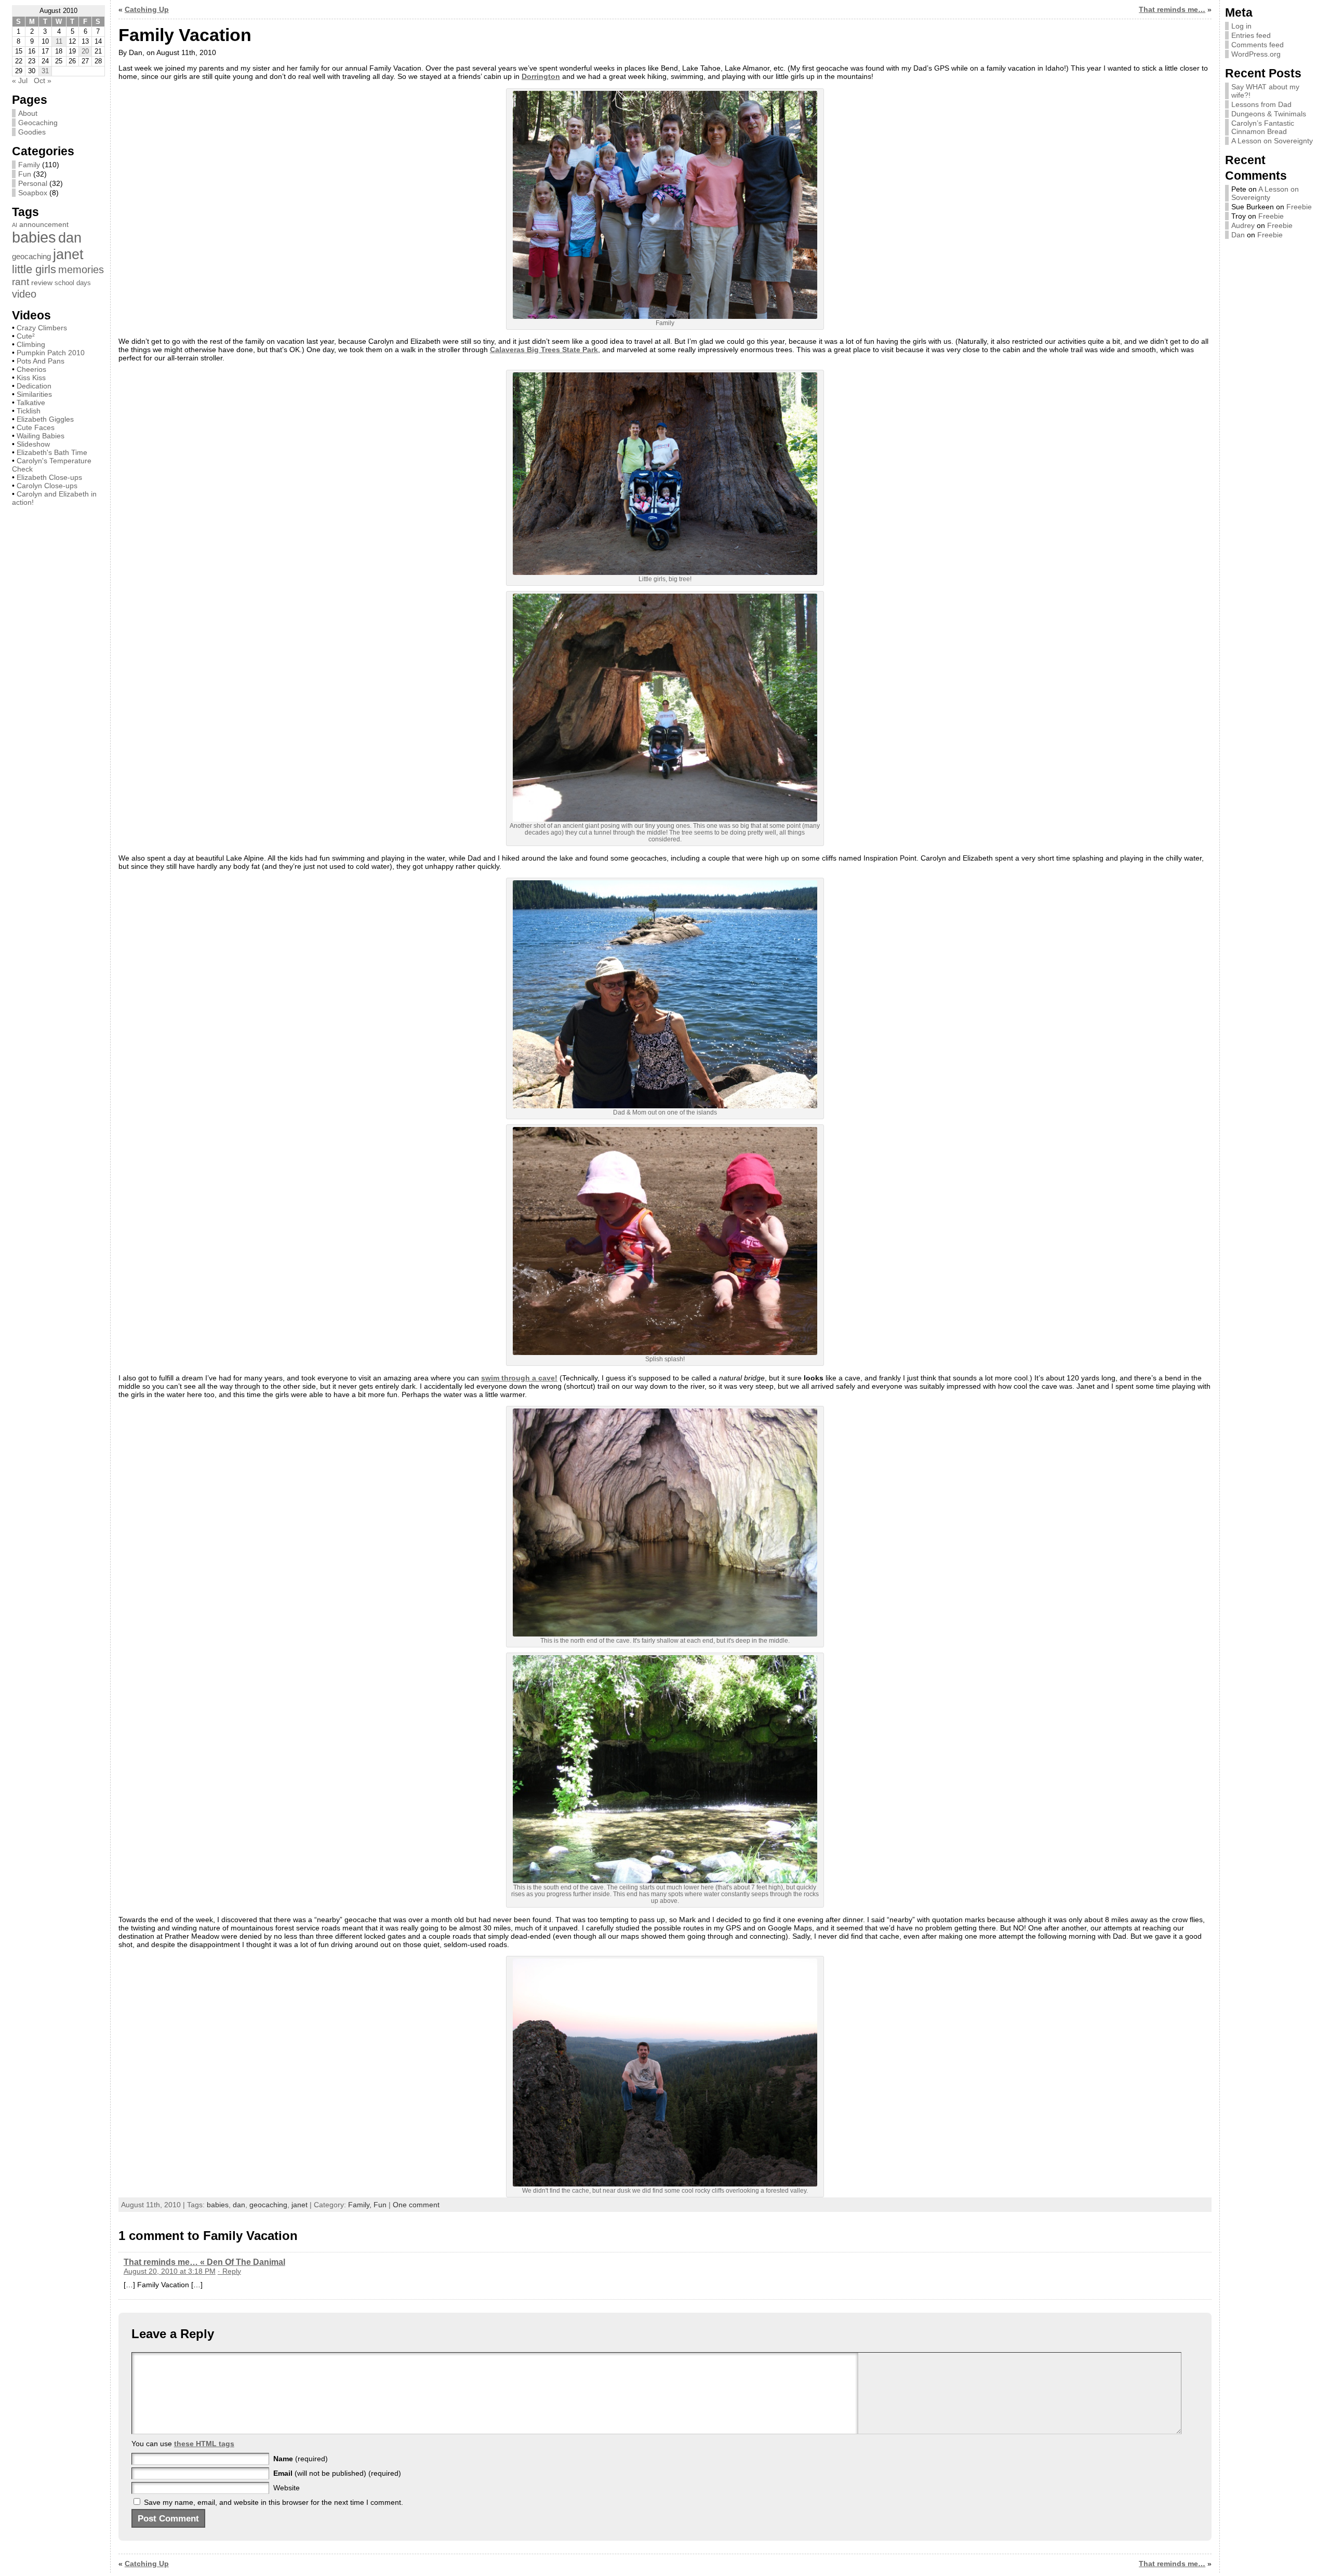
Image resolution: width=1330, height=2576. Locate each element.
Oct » (43, 81)
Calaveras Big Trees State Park (544, 350)
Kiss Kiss (31, 378)
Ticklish (29, 411)
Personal (33, 183)
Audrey (1243, 225)
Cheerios (31, 369)
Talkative (31, 403)
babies (34, 237)
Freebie (1299, 207)
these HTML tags (204, 2444)
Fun (25, 174)
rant (21, 282)
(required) (301, 2459)
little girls (34, 269)
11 (59, 41)
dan (70, 238)
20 (85, 51)
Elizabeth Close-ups (49, 477)
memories (81, 269)
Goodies (32, 132)
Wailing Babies (41, 436)
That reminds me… (1172, 9)
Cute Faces (36, 427)
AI (15, 225)
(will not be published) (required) (337, 2473)
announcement (44, 224)
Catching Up (147, 9)
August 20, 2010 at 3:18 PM (170, 2271)
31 (45, 71)
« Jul (20, 81)
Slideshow (33, 444)
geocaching (31, 256)
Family (29, 165)
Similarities (34, 394)
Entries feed (1251, 35)
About (28, 113)
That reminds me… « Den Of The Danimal (204, 2262)
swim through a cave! (519, 1378)
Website (287, 2488)
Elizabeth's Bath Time (52, 452)
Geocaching (38, 123)
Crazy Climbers (42, 328)
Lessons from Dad (1261, 104)
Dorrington (541, 76)
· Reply (229, 2271)
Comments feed (1258, 45)
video (24, 294)
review (42, 283)
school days (73, 283)
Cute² (26, 336)
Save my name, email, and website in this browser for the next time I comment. (274, 2502)
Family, (361, 2205)
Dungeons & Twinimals (1269, 114)
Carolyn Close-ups (47, 486)
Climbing (31, 344)
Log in (1241, 26)
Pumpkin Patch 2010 (51, 353)
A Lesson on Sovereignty (1272, 141)
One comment (416, 2205)
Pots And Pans (41, 361)
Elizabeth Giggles (45, 419)
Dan (1238, 235)
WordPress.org (1256, 54)
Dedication (34, 386)
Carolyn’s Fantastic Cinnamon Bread (1263, 127)
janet (68, 254)
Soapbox (33, 193)
